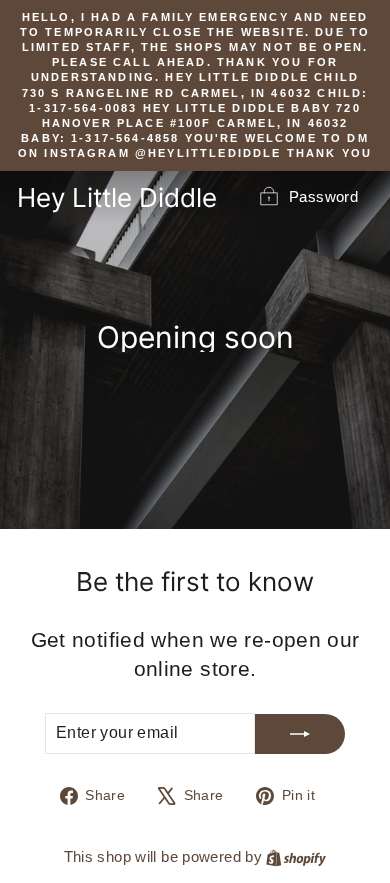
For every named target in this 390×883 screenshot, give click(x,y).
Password (323, 196)
